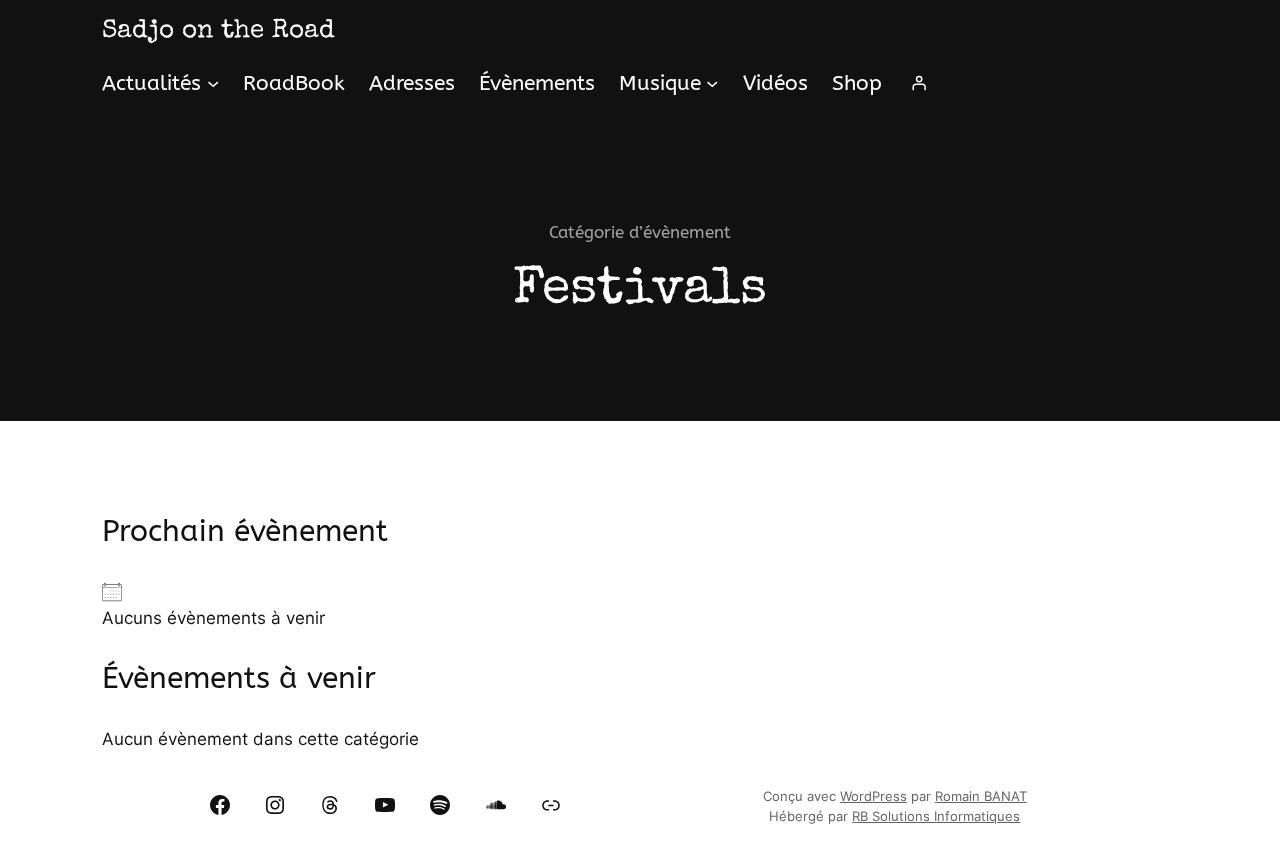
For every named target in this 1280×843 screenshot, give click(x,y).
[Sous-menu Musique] (712, 83)
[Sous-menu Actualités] (213, 83)
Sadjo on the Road (218, 32)
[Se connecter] (919, 83)
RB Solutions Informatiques (936, 816)
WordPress (873, 796)
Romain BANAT (981, 796)
